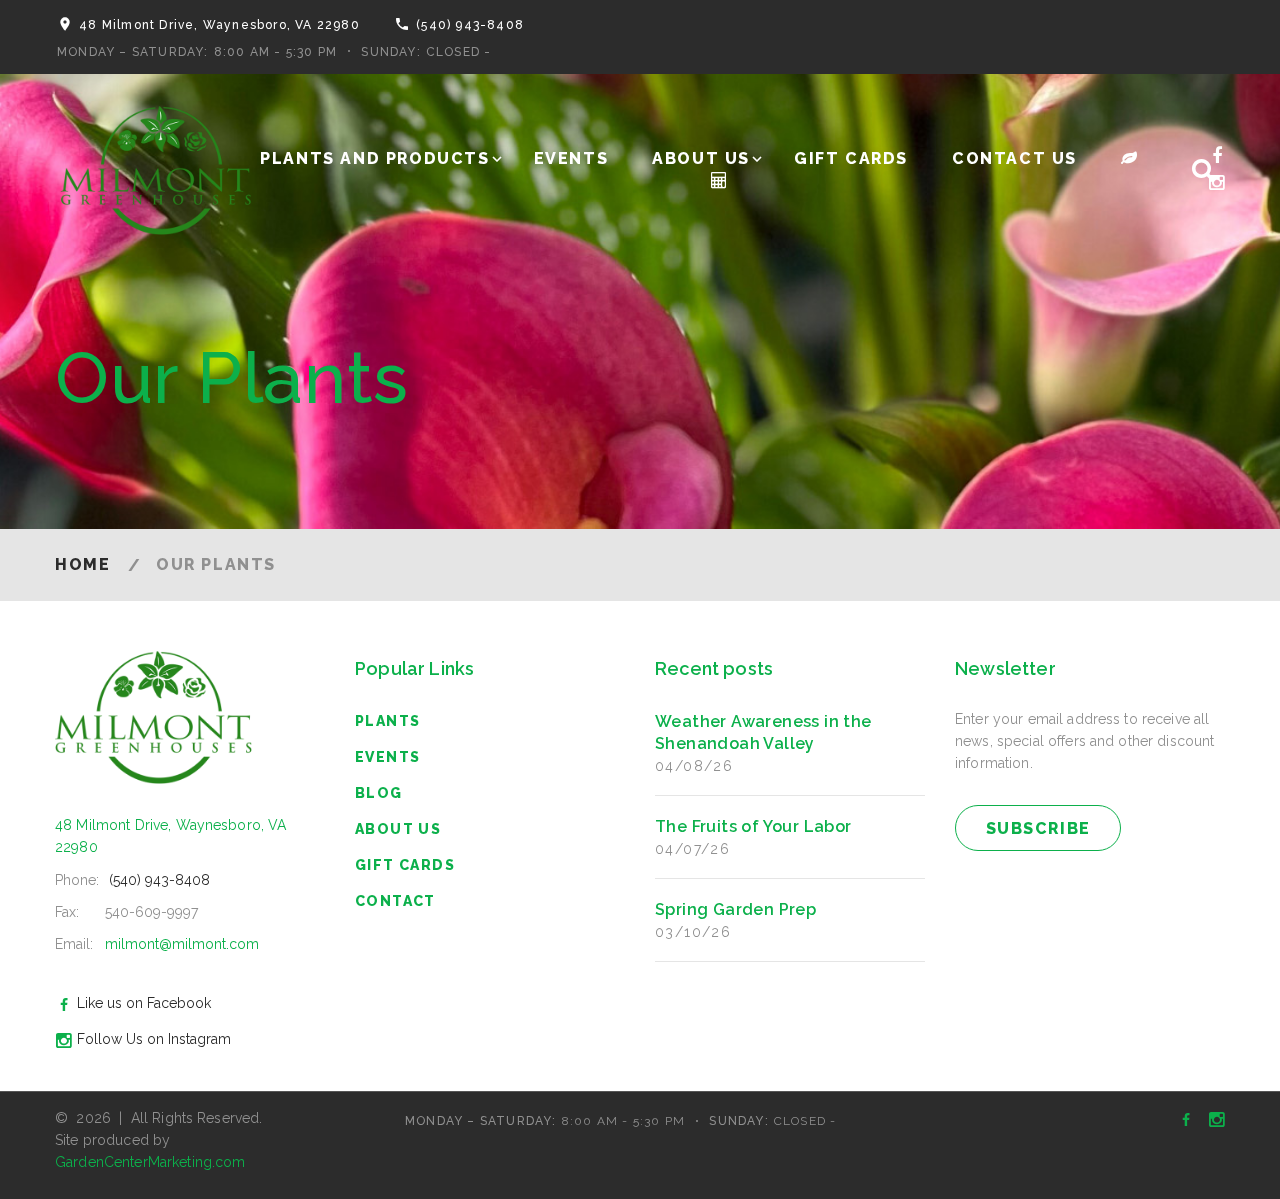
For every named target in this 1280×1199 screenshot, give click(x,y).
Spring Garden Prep (735, 909)
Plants (387, 721)
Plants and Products (374, 158)
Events (571, 158)
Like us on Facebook (144, 1003)
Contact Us (1014, 158)
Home (82, 564)
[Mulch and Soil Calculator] (720, 180)
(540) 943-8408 (470, 25)
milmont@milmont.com (182, 944)
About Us (701, 158)
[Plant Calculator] (1130, 158)
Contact (395, 901)
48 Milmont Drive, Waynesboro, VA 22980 (219, 25)
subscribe (1038, 828)
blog (379, 793)
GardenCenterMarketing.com (150, 1162)
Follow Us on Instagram (154, 1039)
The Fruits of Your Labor (753, 826)
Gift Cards (851, 158)
